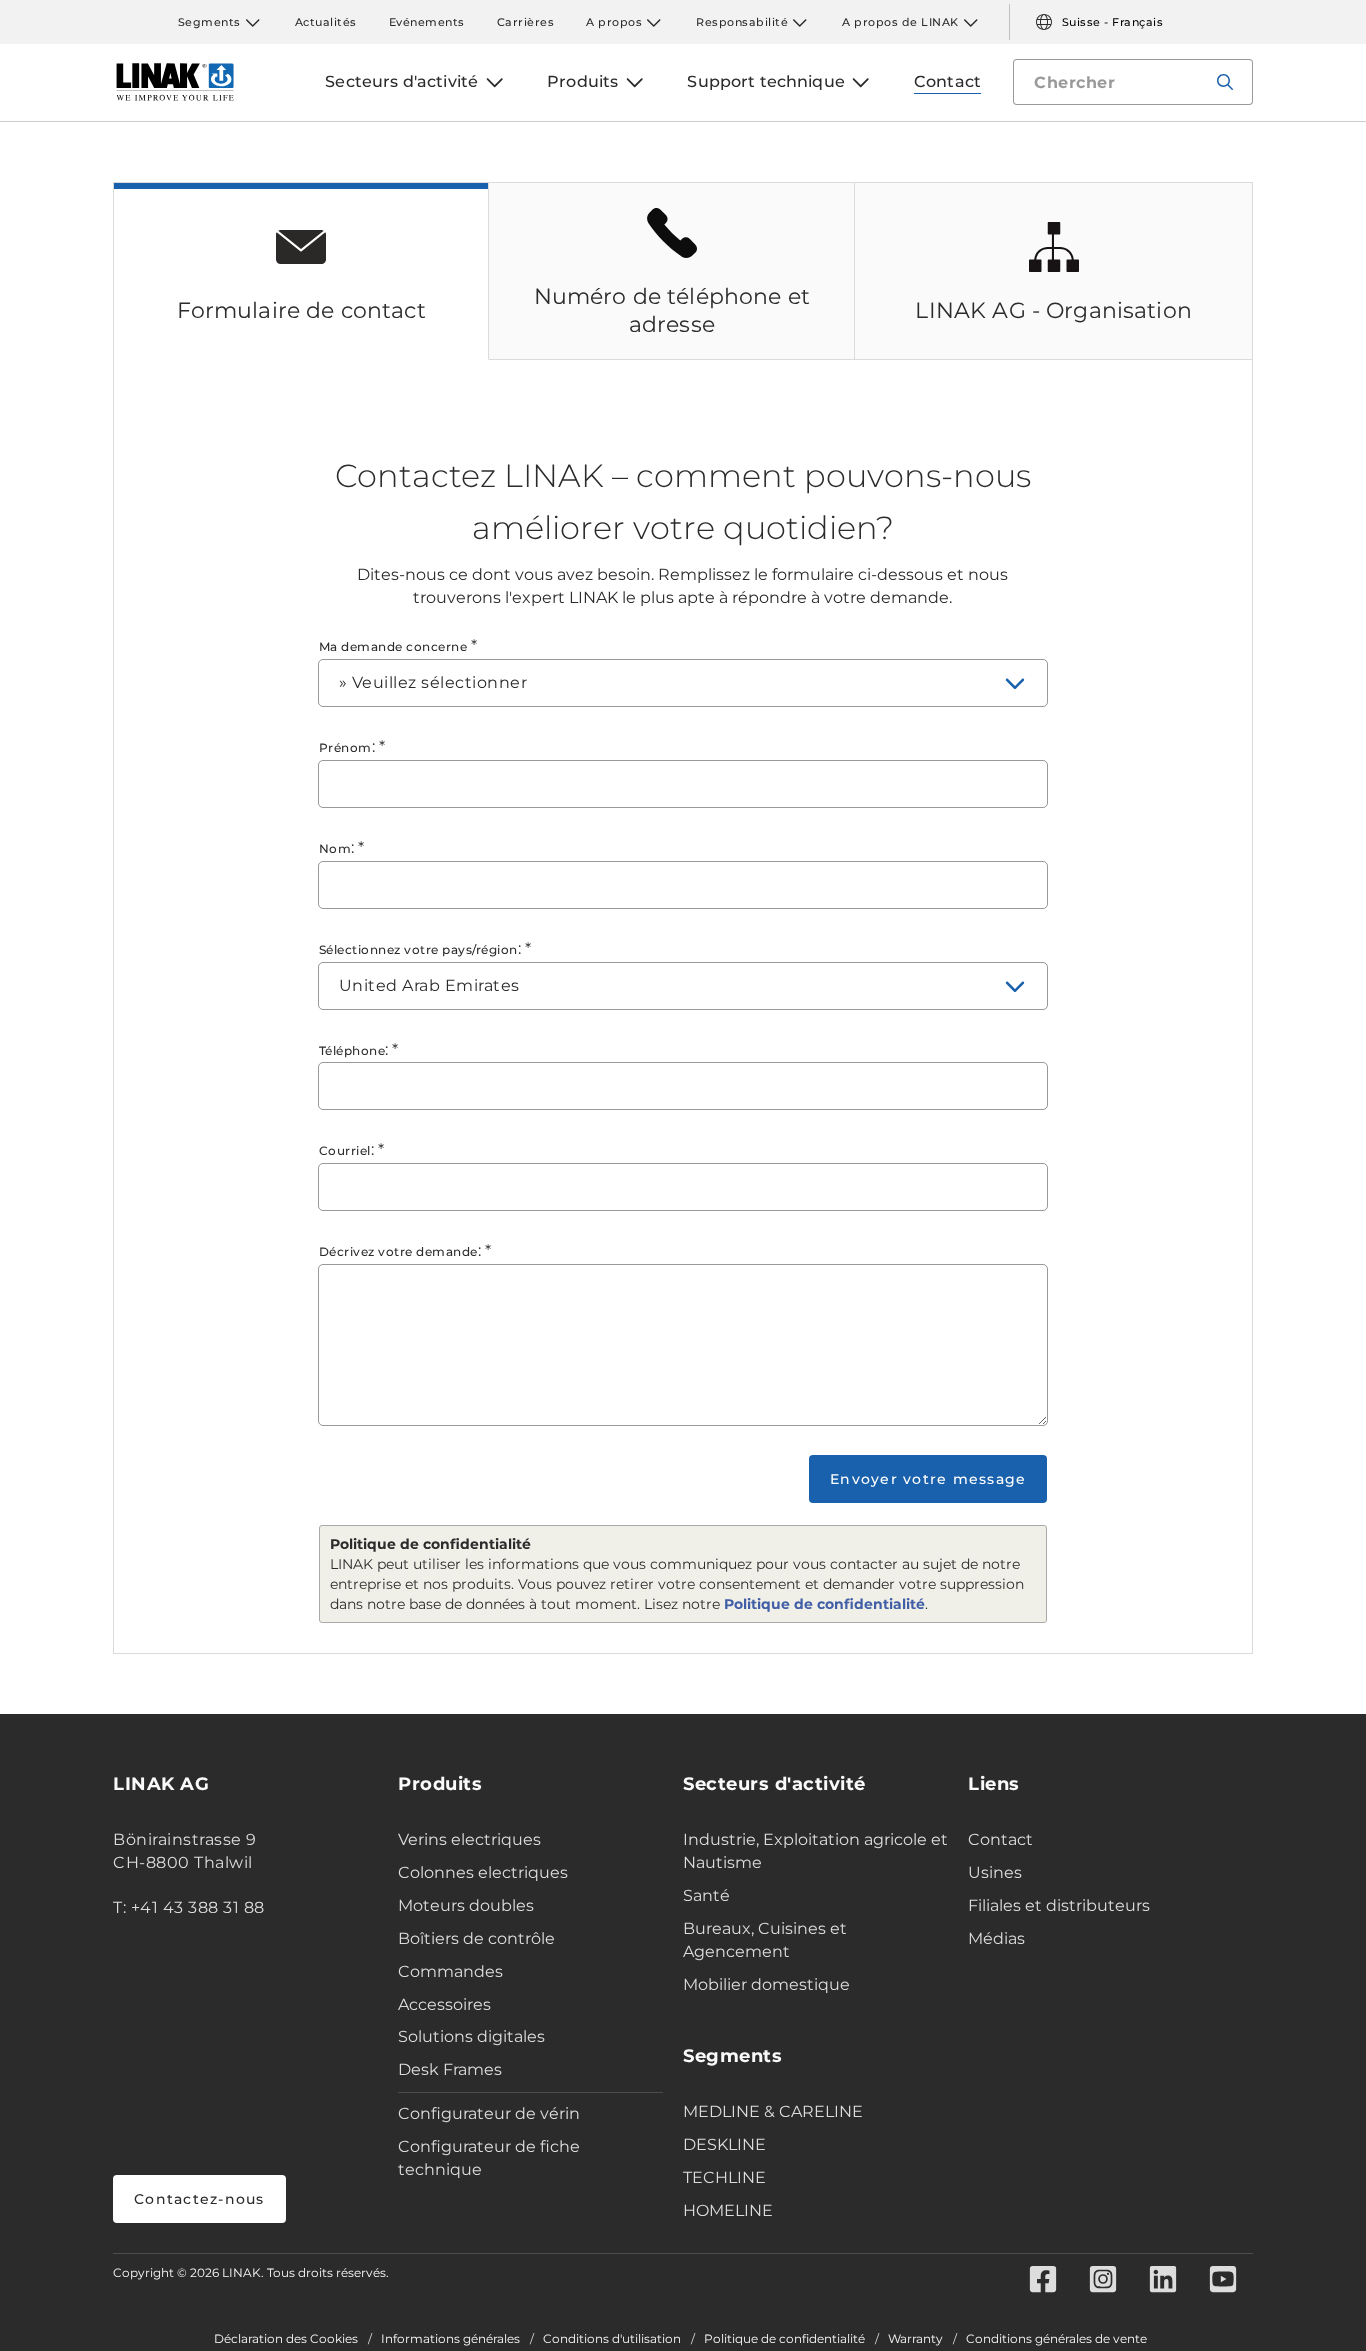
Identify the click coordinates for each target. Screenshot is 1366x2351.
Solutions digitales (471, 2036)
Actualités (326, 22)
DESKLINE (724, 2144)
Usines (995, 1872)
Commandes (450, 1971)
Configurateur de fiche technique (489, 2158)
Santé (706, 1895)
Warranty (915, 2339)
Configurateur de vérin (489, 2113)
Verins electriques (469, 1839)
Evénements (427, 22)
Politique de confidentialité (824, 1604)
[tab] (301, 271)
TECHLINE (724, 2177)
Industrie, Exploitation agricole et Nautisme (815, 1851)
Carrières (526, 22)
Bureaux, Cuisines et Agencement (765, 1940)
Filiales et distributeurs (1059, 1905)
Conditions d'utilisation (612, 2339)
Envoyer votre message (928, 1479)
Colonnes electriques (483, 1872)
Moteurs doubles (466, 1905)
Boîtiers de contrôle (476, 1938)
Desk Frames (450, 2069)
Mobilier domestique (766, 1984)
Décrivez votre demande (398, 1251)
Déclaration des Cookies (286, 2339)
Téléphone (352, 1050)
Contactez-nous (199, 2199)
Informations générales (450, 2339)
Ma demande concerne (393, 646)
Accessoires (444, 2004)
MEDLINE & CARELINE (773, 2111)
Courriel (345, 1150)
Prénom (345, 747)
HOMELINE (728, 2210)
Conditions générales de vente (1056, 2339)
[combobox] (683, 683)
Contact (1000, 1839)
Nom (335, 848)
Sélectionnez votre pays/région (418, 949)
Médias (996, 1938)
